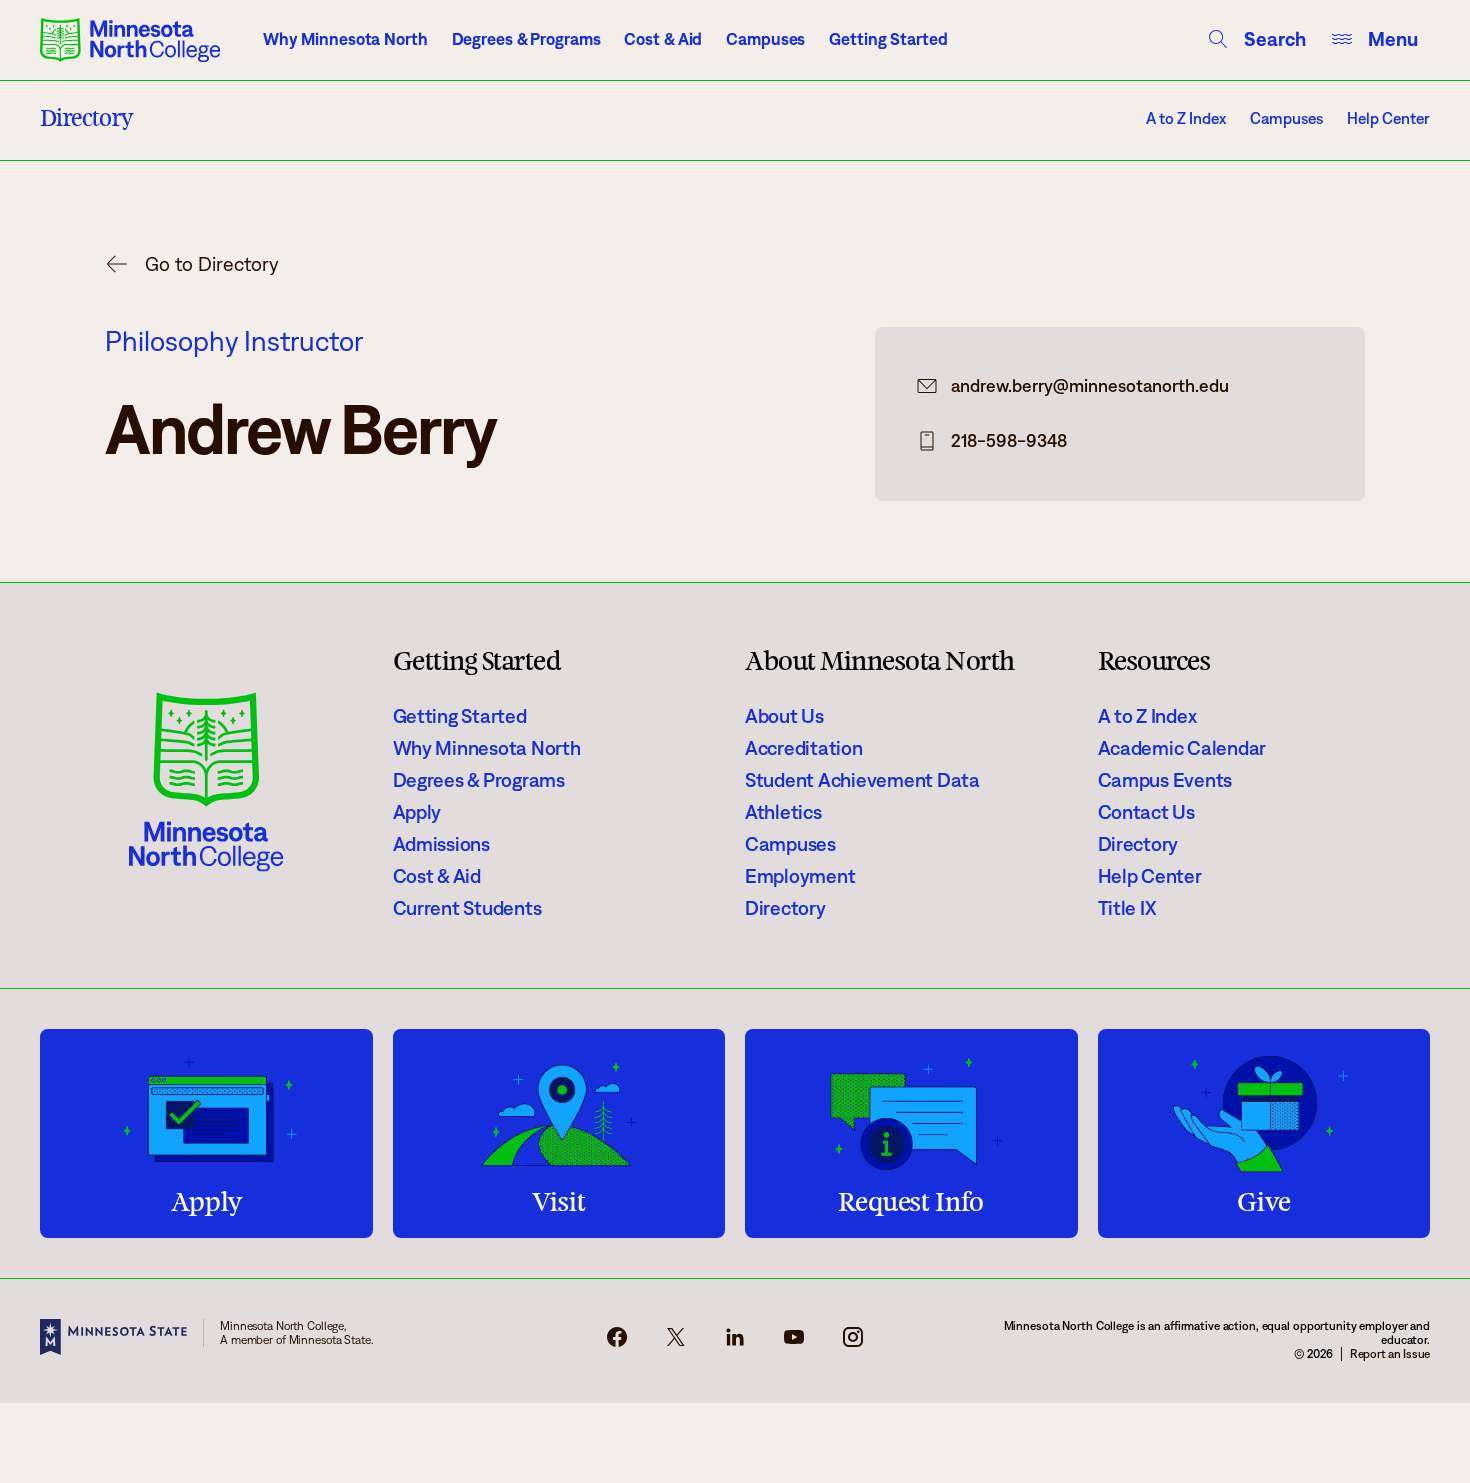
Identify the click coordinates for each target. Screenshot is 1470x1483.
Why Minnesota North (345, 39)
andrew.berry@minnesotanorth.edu (1090, 386)
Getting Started (888, 39)
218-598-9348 (1009, 441)
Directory (785, 908)
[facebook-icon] (617, 1343)
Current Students (467, 908)
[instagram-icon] (853, 1343)
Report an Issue (1390, 1353)
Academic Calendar (1182, 748)
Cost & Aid (663, 39)
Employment (800, 876)
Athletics (783, 812)
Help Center (1388, 118)
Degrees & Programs (526, 39)
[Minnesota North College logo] (130, 40)
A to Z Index (1186, 118)
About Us (784, 716)
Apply (417, 812)
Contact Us (1146, 812)
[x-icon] (676, 1343)
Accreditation (804, 748)
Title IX (1127, 908)
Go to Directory (212, 264)
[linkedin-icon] (735, 1343)
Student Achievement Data (862, 780)
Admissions (441, 844)
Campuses (765, 39)
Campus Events (1165, 780)
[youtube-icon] (794, 1343)
